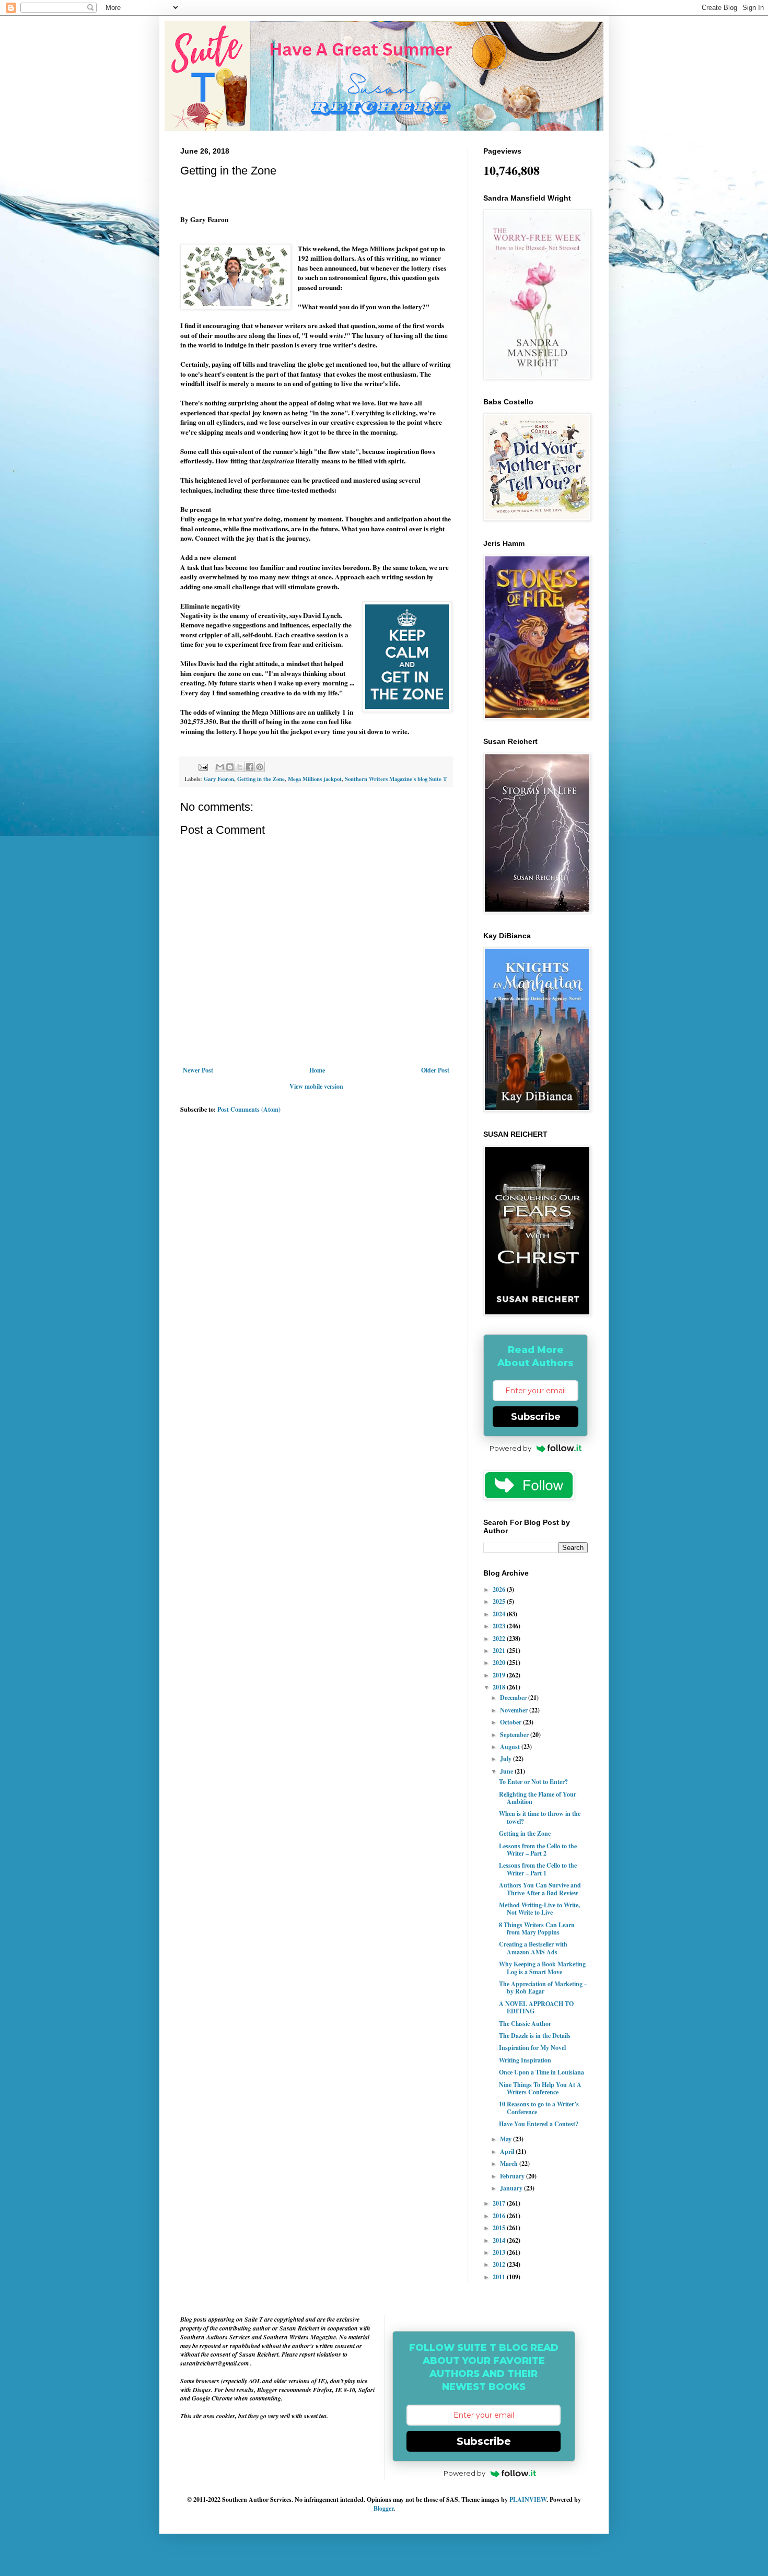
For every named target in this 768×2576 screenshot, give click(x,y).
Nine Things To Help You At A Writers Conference (540, 2088)
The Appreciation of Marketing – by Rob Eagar (543, 1988)
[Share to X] (240, 767)
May (507, 2139)
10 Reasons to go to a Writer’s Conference (539, 2108)
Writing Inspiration (525, 2060)
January (512, 2188)
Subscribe (536, 1417)
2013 (500, 2252)
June (507, 1771)
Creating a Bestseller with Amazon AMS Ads (533, 1948)
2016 (500, 2216)
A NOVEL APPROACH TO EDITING (536, 2007)
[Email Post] (203, 766)
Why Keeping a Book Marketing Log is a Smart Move (542, 1968)
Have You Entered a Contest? (539, 2124)
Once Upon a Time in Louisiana (542, 2072)
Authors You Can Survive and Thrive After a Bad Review (540, 1889)
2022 (500, 1639)
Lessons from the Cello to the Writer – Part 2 (538, 1850)
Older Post (435, 1070)
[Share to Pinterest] (260, 767)
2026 (500, 1589)
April (508, 2152)
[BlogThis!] (230, 767)
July (507, 1759)
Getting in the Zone (261, 779)
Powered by (510, 1448)
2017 (500, 2203)
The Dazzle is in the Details (535, 2036)
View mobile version (316, 1086)
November (515, 1710)
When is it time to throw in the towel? (540, 1817)
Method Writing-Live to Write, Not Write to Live (539, 1909)
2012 (500, 2264)
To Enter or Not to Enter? (533, 1782)
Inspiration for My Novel (532, 2048)
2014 (500, 2240)
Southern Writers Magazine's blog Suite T (396, 779)
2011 (500, 2277)
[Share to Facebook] (250, 767)
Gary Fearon (219, 779)
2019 (500, 1675)
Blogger (383, 2508)
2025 (500, 1601)
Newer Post (198, 1070)
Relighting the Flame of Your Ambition (538, 1798)
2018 (500, 1687)
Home (317, 1070)
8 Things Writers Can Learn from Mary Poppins (537, 1928)
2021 (500, 1651)
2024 (500, 1614)
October (511, 1722)
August (511, 1747)
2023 (500, 1626)
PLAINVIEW (528, 2499)
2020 (500, 1663)
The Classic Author (525, 2024)
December (514, 1698)
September (515, 1735)
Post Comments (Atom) (249, 1109)
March (510, 2164)
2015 (500, 2228)
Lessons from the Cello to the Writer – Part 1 (538, 1869)
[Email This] (220, 767)
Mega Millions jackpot (315, 779)
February (513, 2176)
